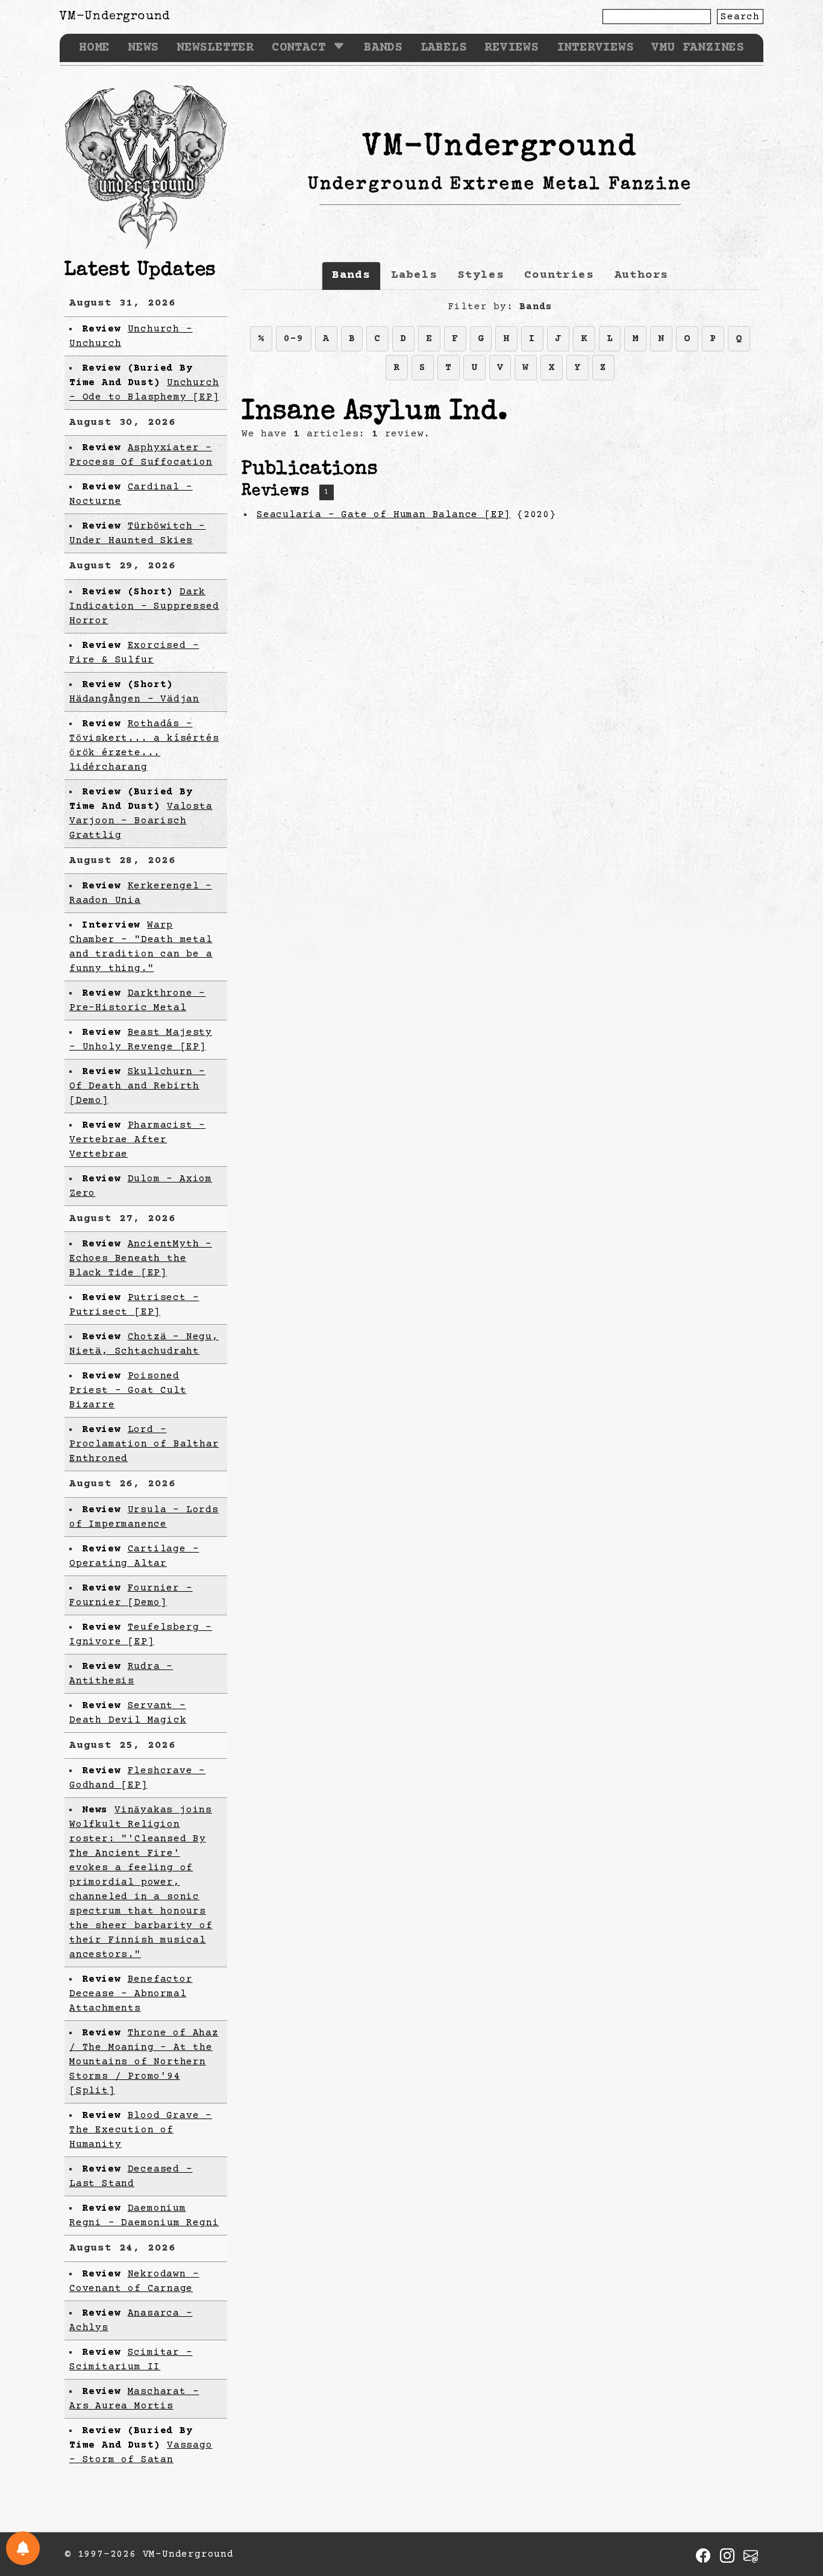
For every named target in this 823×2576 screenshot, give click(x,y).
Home (94, 48)
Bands (383, 48)
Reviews (512, 48)
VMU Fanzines (698, 48)
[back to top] (795, 2505)
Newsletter (215, 48)
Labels (444, 48)
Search (740, 17)
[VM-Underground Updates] (23, 2548)
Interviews (595, 48)
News (143, 48)
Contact (299, 48)
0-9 (293, 339)
